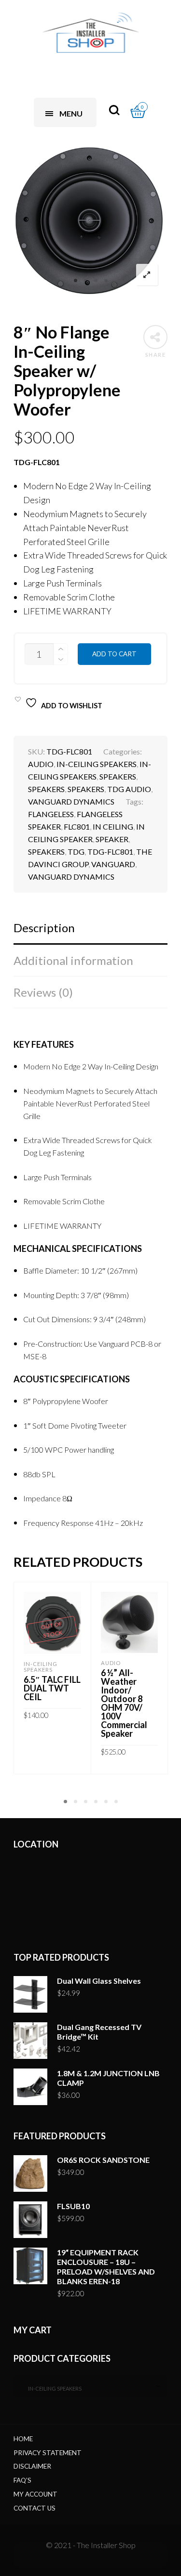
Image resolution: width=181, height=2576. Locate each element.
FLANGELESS (51, 814)
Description (44, 928)
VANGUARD (113, 864)
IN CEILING (113, 826)
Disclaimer (32, 2466)
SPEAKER (112, 839)
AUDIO (41, 764)
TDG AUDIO (129, 789)
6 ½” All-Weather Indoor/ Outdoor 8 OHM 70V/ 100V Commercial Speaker (124, 1703)
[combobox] (90, 2386)
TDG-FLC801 (110, 852)
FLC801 (77, 826)
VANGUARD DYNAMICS (71, 801)
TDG (76, 852)
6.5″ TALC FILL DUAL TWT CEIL (52, 1688)
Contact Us (35, 2508)
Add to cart (114, 654)
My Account (35, 2494)
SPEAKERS (118, 776)
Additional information (73, 960)
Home (23, 2439)
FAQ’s (22, 2480)
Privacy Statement (48, 2453)
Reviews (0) (43, 992)
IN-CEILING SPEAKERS (97, 764)
